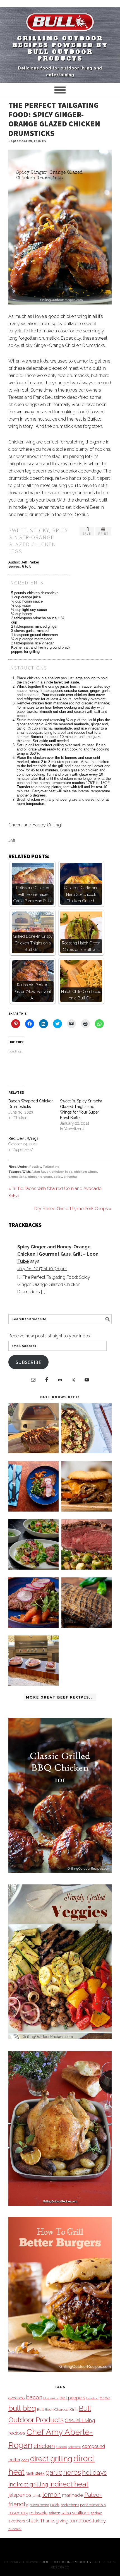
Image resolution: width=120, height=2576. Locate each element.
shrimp (96, 2513)
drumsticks (17, 1177)
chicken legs (62, 1172)
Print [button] (103, 534)
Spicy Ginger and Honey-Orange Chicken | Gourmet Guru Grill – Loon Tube (58, 1254)
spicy (58, 1177)
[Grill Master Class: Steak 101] (33, 1684)
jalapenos (20, 2495)
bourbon (92, 2398)
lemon (52, 2495)
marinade (73, 2495)
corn (25, 2460)
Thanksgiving (54, 2521)
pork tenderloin (93, 2505)
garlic (54, 2472)
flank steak (35, 2473)
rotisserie (38, 2513)
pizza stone (39, 2505)
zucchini (15, 2529)
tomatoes (81, 2521)
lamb (37, 2495)
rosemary (18, 2513)
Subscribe (29, 1362)
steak (33, 2521)
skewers (17, 2521)
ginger (33, 1177)
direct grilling (51, 2459)
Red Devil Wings (23, 1138)
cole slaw (74, 2447)
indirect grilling (28, 2484)
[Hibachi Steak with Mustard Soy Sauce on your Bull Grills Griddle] (87, 1452)
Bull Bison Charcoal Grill (57, 2409)
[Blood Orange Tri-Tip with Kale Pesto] (33, 1568)
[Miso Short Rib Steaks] (33, 1510)
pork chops (70, 2505)
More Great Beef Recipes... (60, 1697)
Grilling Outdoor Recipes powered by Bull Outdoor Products (60, 49)
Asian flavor (41, 1172)
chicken (44, 2446)
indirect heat (69, 2484)
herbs (72, 2472)
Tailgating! (51, 1167)
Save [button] (87, 534)
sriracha (70, 1177)
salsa (66, 2513)
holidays (94, 2472)
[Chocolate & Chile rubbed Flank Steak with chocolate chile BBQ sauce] (87, 1626)
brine (105, 2398)
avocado (17, 2398)
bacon (34, 2397)
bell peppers (72, 2398)
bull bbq (22, 2408)
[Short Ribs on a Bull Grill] (33, 1626)
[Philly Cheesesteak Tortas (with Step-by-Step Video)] (87, 1510)
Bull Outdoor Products (66, 2562)
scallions (81, 2513)
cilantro (61, 2447)
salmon (54, 2513)
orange (46, 1177)
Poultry (35, 1167)
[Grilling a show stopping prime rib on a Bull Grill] (87, 1568)
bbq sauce (51, 2398)
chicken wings (85, 1172)
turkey (99, 2521)
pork (55, 2505)
